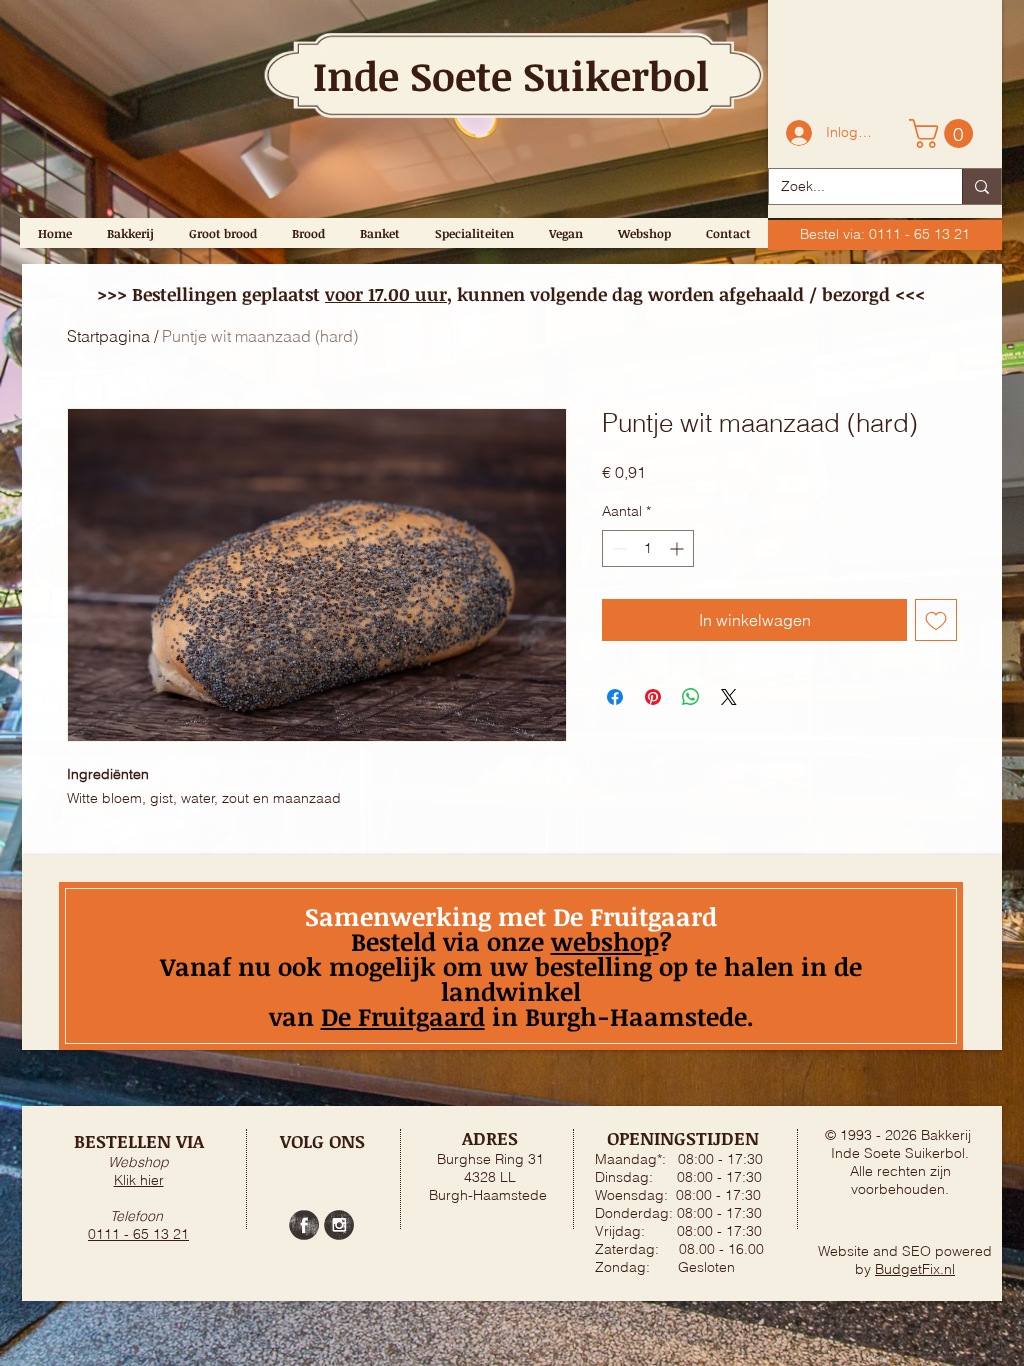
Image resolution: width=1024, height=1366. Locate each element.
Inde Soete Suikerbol (511, 75)
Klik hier (139, 1180)
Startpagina (108, 336)
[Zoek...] (981, 186)
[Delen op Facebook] (615, 697)
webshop (605, 941)
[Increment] (678, 548)
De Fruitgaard (403, 1016)
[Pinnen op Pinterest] (653, 697)
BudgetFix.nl (915, 1269)
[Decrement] (617, 548)
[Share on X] (729, 697)
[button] (944, 133)
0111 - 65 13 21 (138, 1234)
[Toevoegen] (936, 620)
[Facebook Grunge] (304, 1225)
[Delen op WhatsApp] (691, 697)
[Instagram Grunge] (339, 1225)
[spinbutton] (648, 548)
